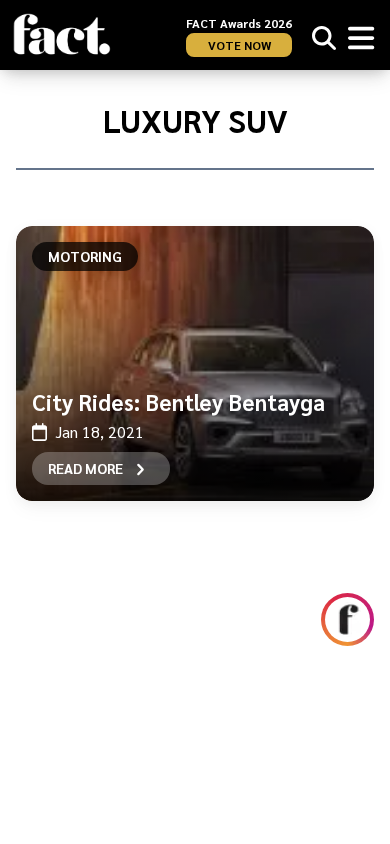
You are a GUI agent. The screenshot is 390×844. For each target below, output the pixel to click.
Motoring (85, 256)
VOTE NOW (239, 45)
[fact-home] (62, 34)
